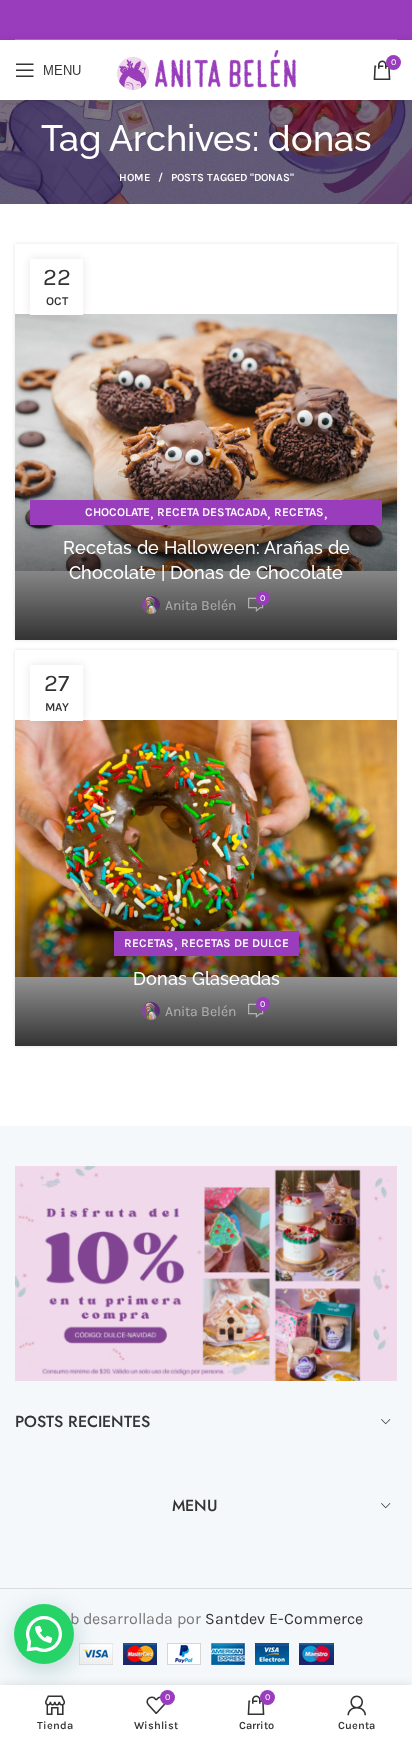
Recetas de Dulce (235, 943)
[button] (44, 1634)
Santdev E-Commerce (284, 1618)
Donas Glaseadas (206, 978)
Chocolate (117, 512)
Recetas (299, 512)
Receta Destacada (212, 512)
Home (134, 177)
